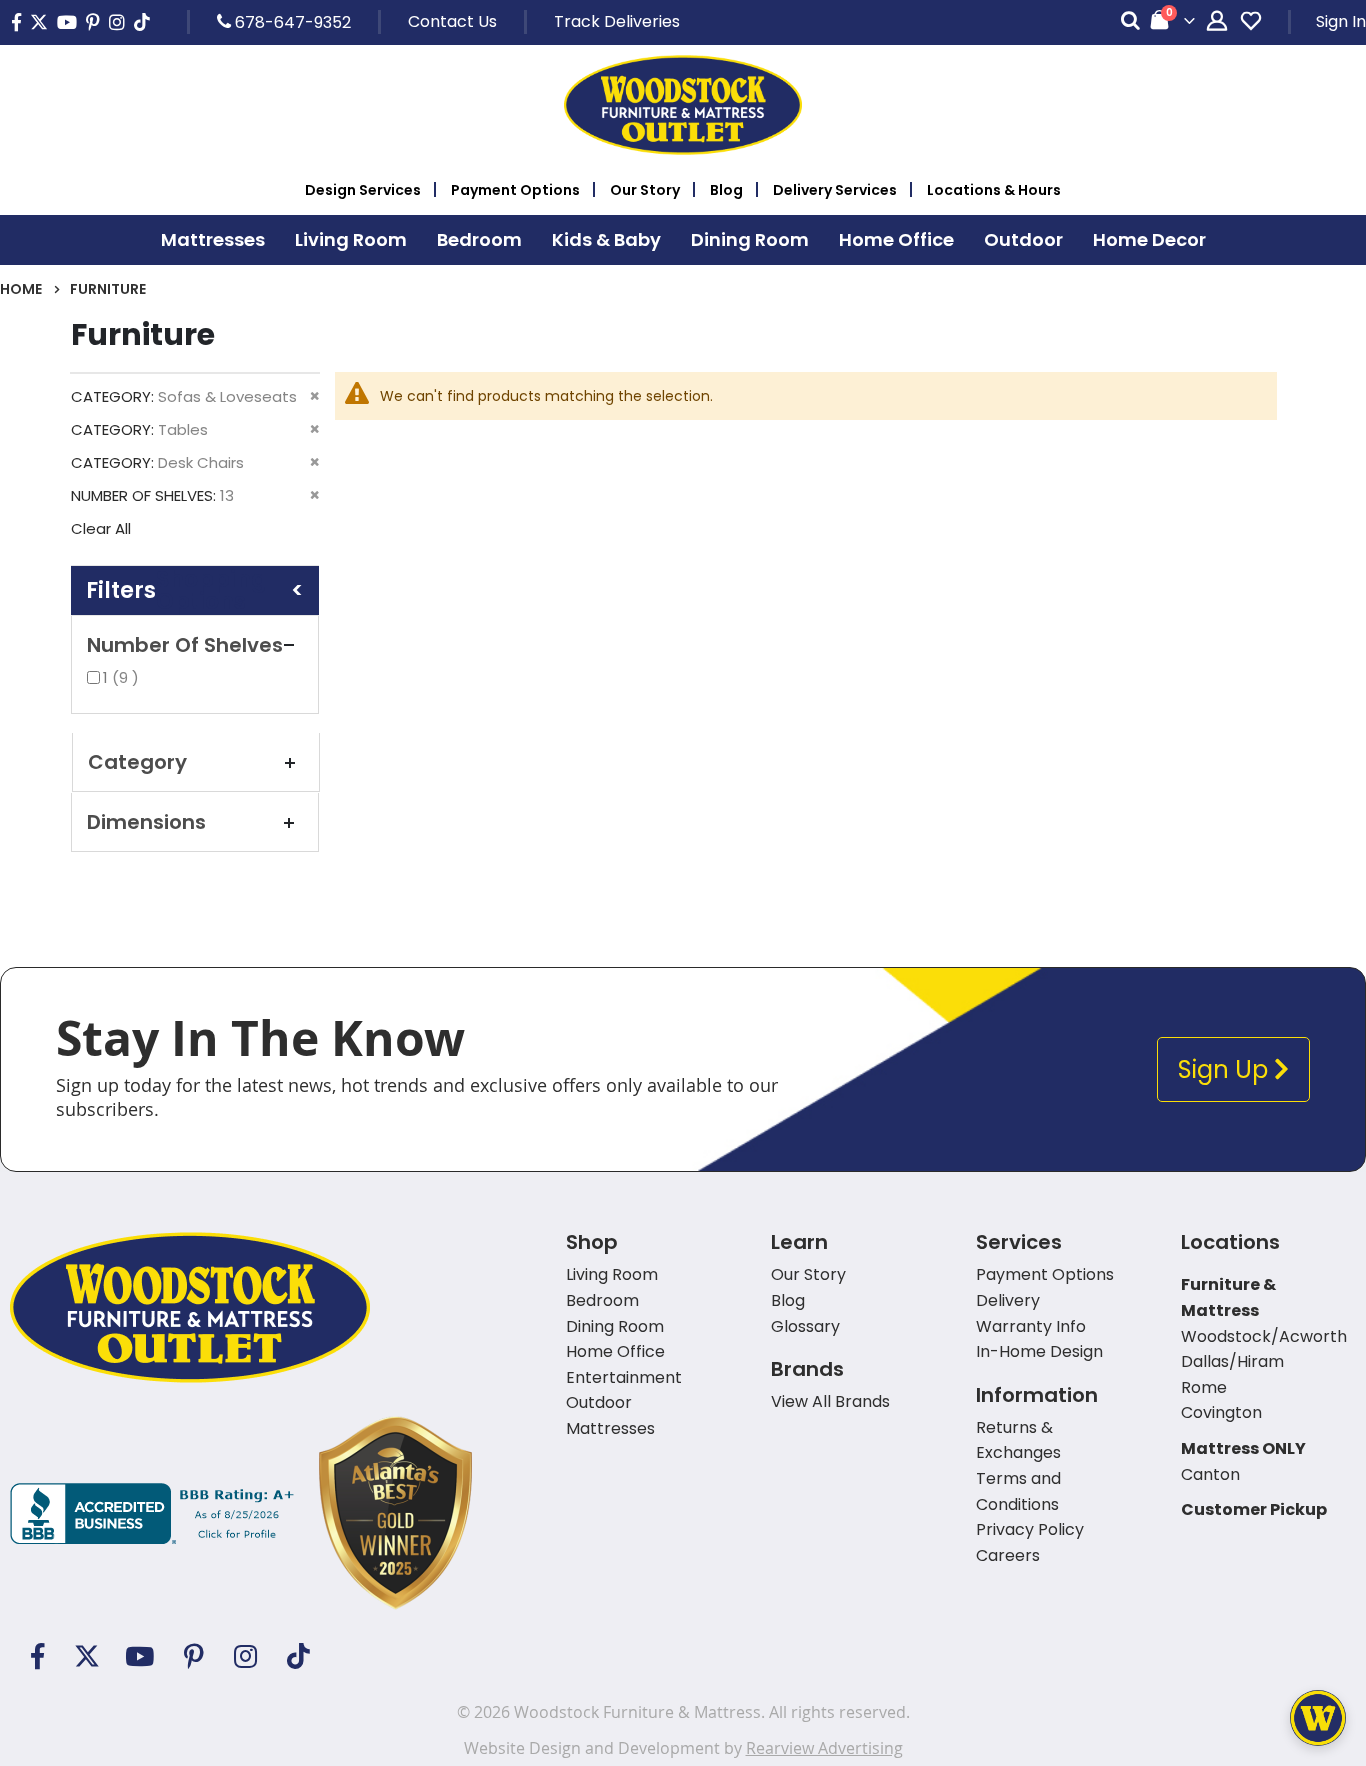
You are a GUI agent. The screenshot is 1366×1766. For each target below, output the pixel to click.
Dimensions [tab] (146, 822)
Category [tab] (137, 762)
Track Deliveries (617, 21)
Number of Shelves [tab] (185, 645)
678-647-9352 (291, 22)
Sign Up (1226, 1069)
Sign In (1341, 21)
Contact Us (452, 21)
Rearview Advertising (824, 1748)
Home (21, 289)
